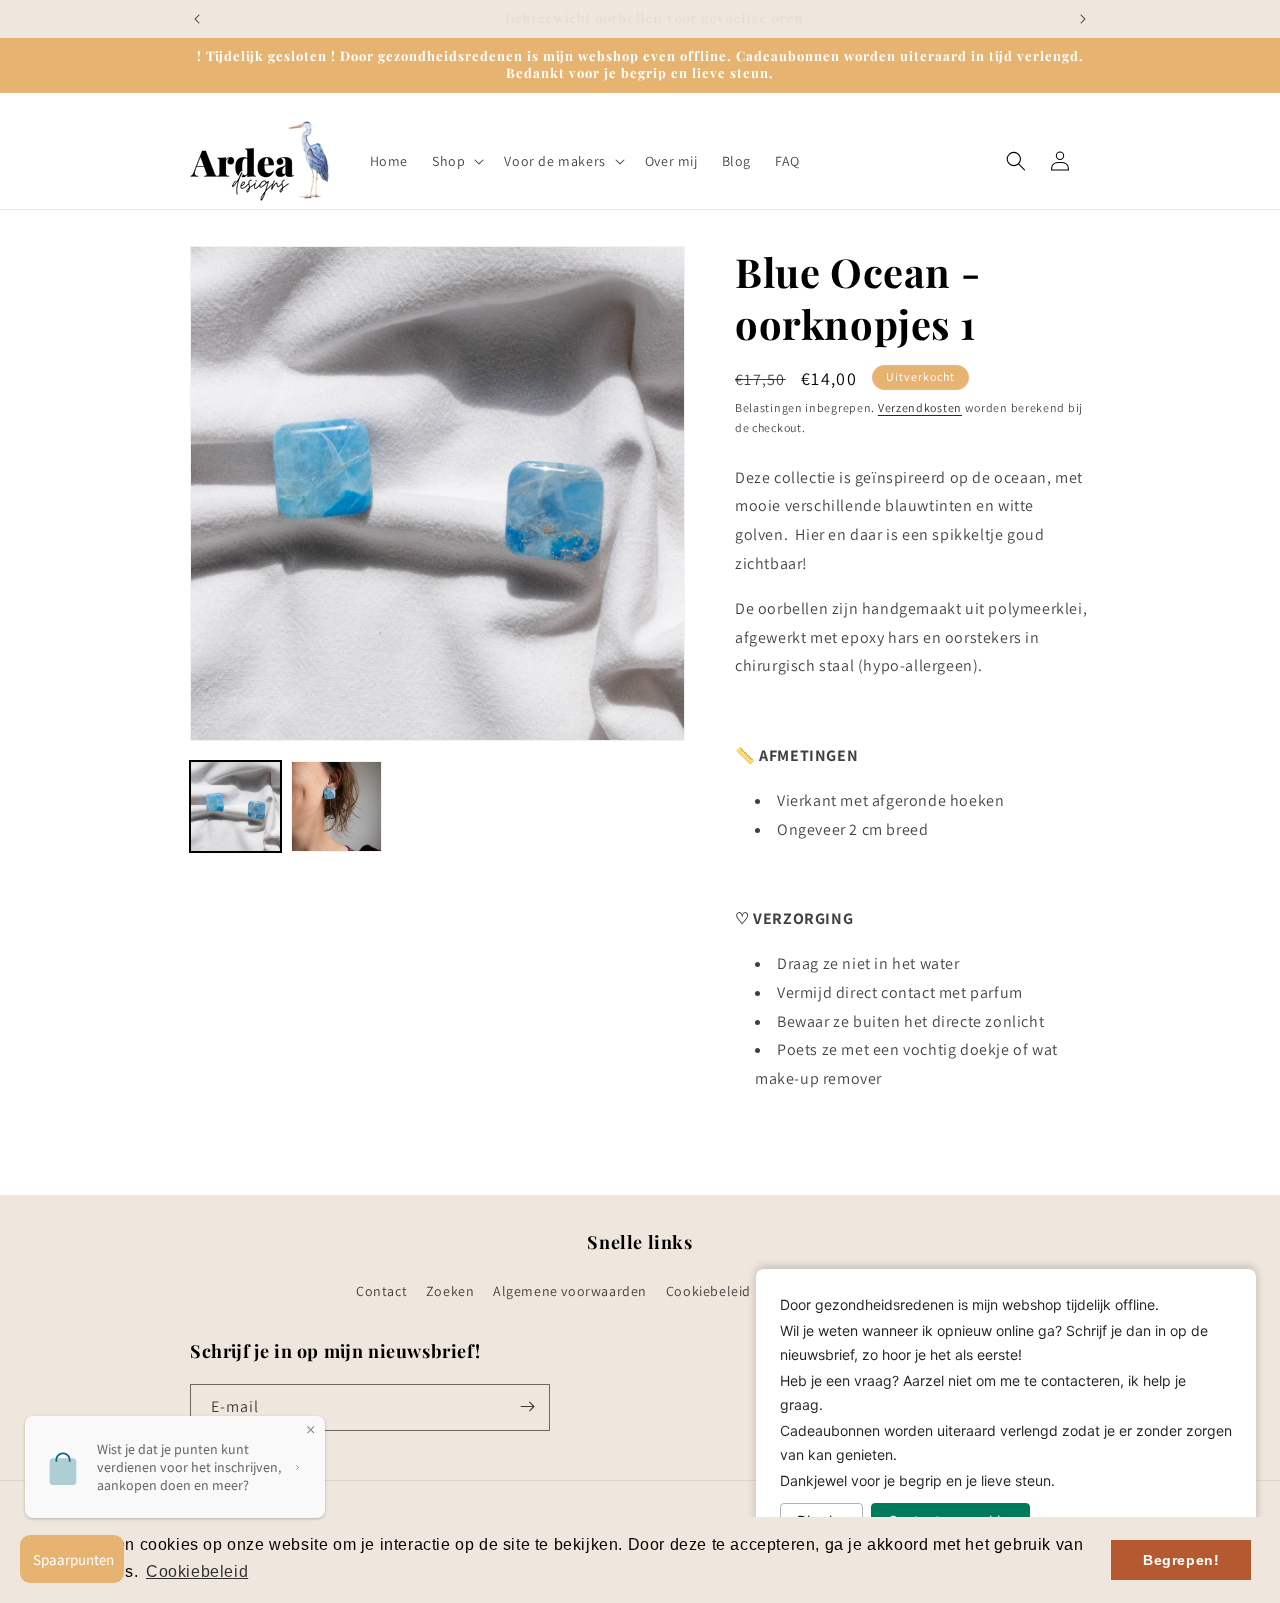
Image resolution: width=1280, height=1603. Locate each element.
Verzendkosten (920, 407)
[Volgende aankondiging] (1083, 19)
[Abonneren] (527, 1406)
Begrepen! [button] (1181, 1560)
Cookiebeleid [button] (197, 1571)
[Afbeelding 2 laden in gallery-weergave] (336, 806)
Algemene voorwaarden (570, 1292)
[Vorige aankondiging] (197, 19)
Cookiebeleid (708, 1292)
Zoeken (450, 1292)
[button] (456, 161)
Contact (381, 1292)
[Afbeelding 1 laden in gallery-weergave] (235, 806)
